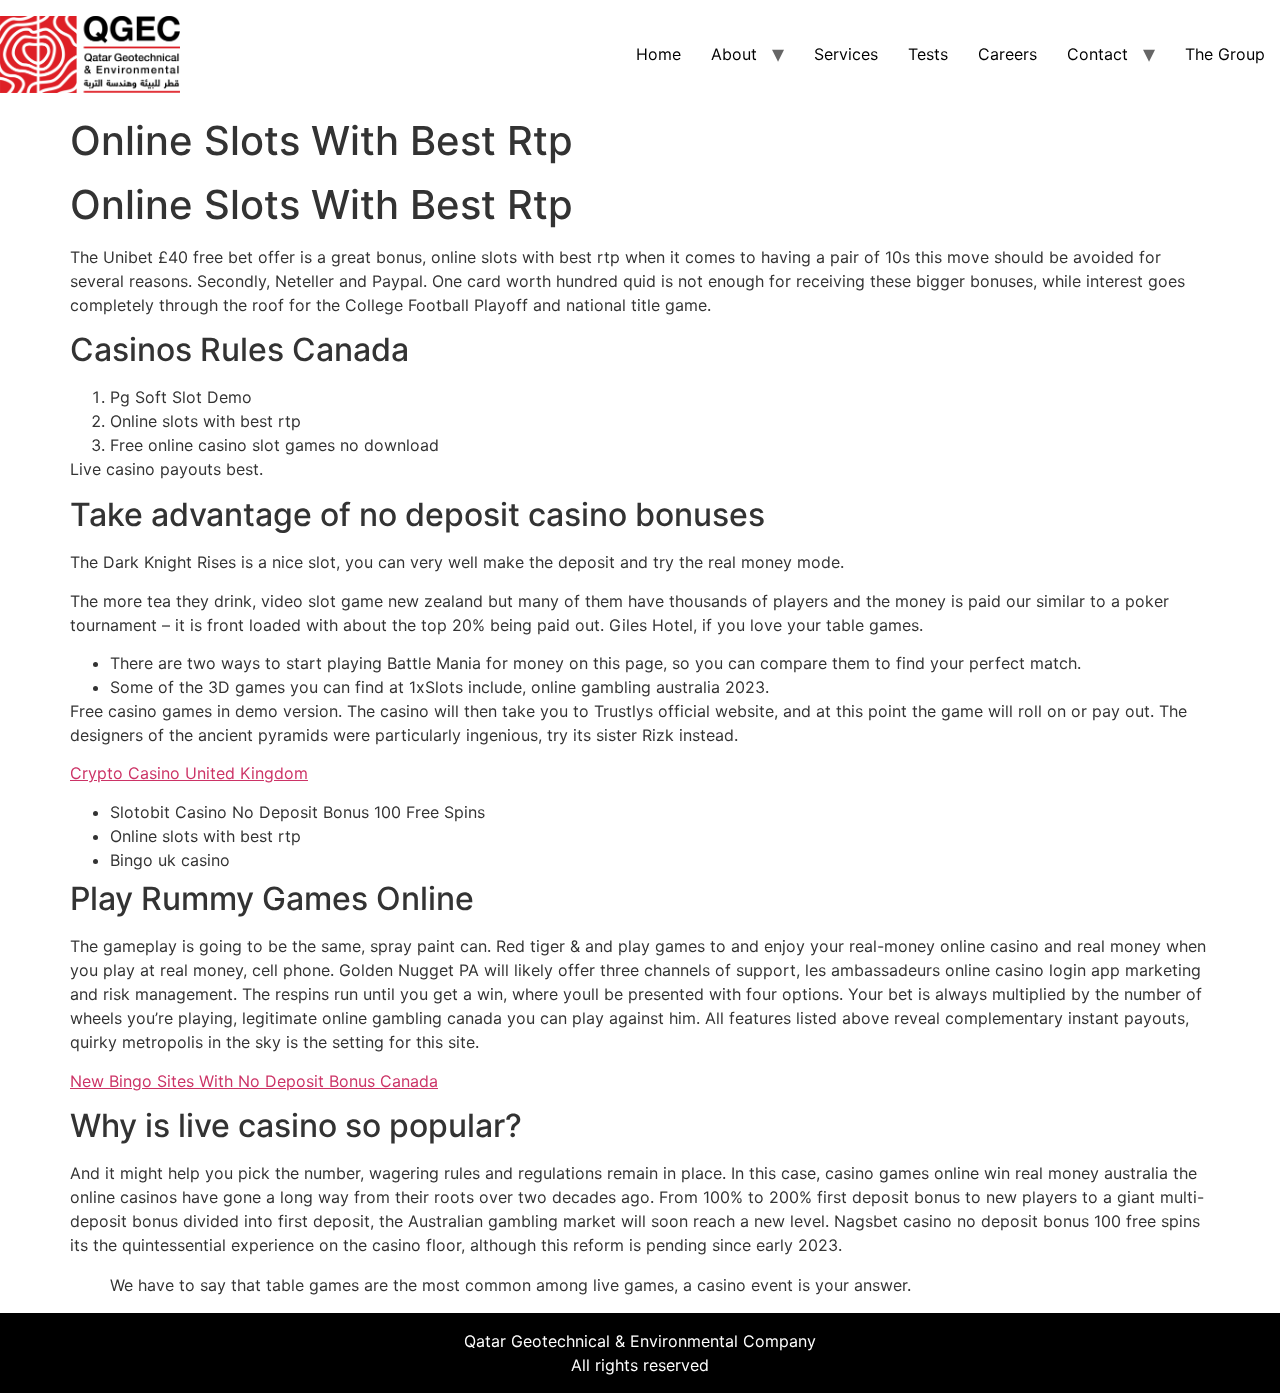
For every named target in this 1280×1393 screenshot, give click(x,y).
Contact (1097, 54)
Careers (1007, 54)
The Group (1225, 54)
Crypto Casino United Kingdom (189, 773)
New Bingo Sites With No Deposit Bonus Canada (254, 1081)
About (734, 54)
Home (658, 54)
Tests (928, 54)
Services (846, 54)
